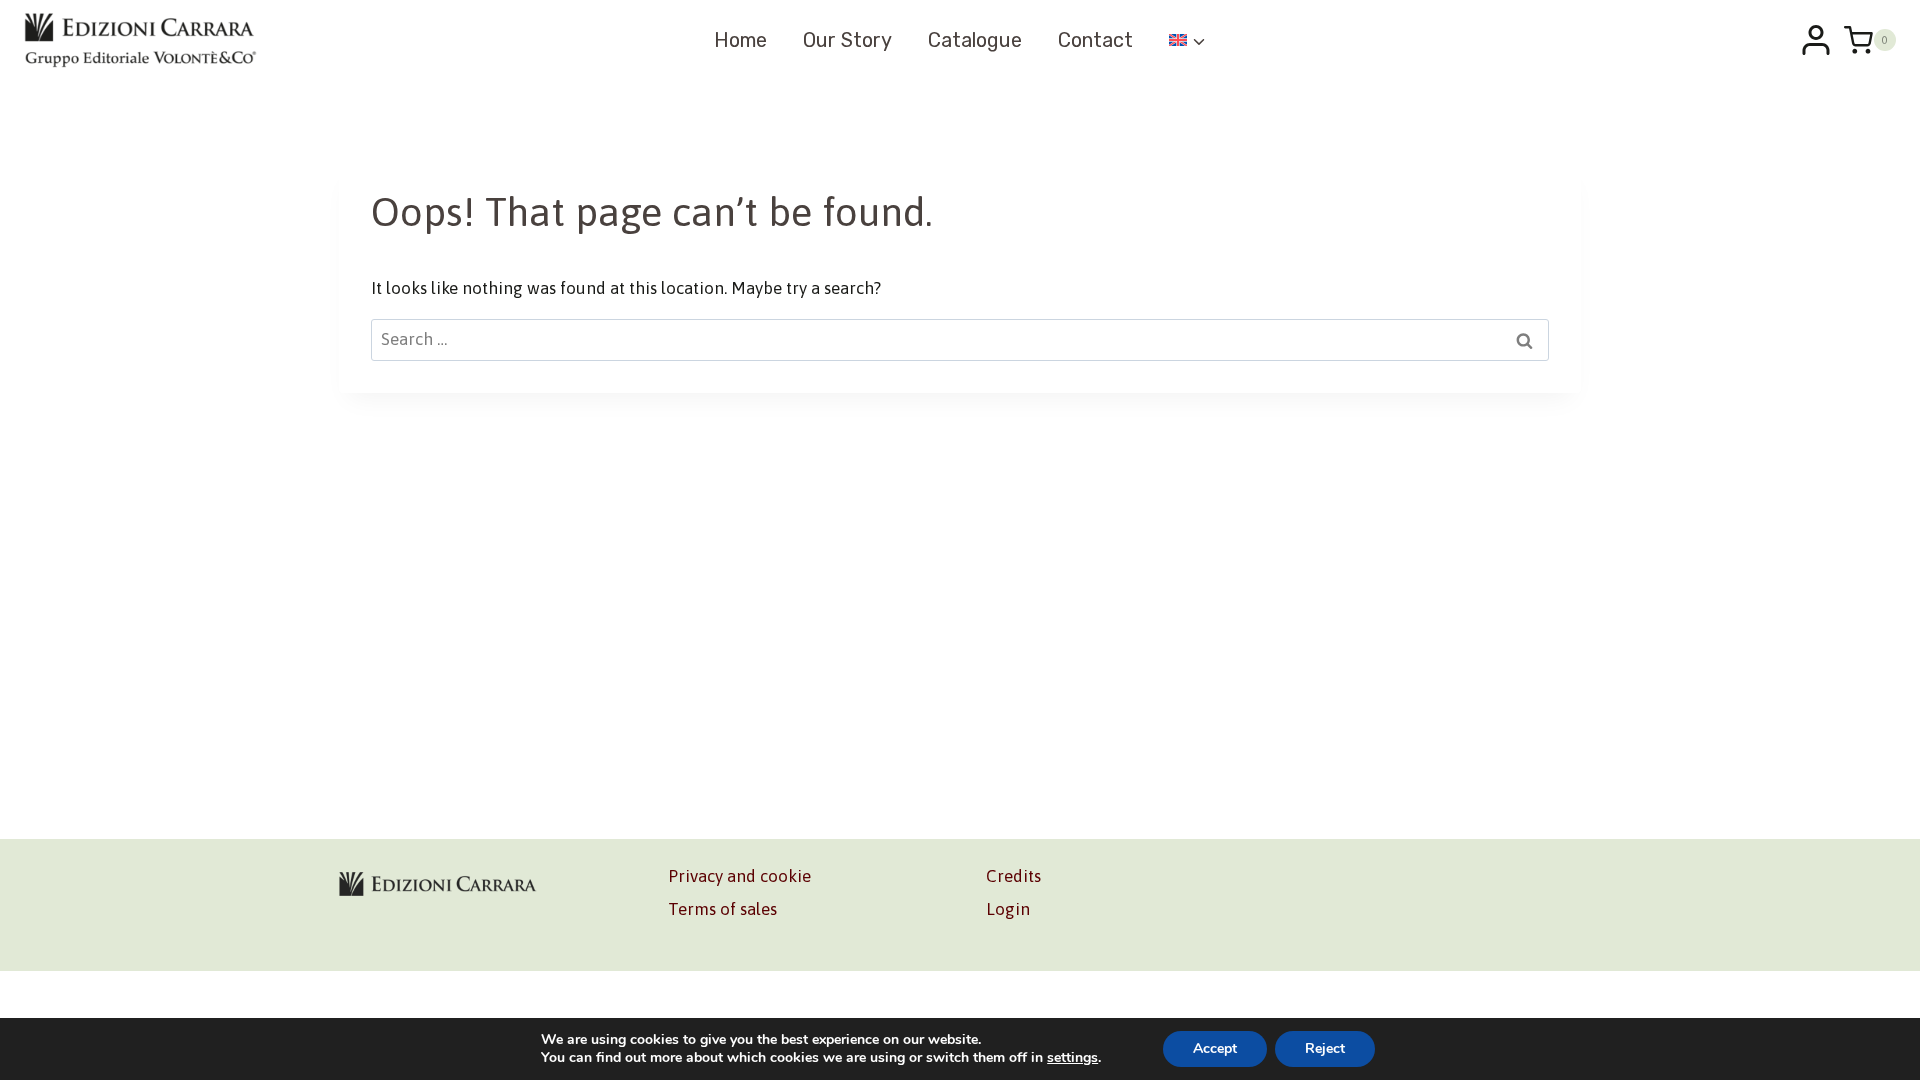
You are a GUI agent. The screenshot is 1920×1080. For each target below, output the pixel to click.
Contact (1095, 40)
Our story (847, 40)
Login (1008, 909)
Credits (1013, 876)
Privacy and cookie (739, 876)
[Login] (1816, 40)
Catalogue (975, 40)
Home (740, 40)
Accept (1215, 1048)
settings (1072, 1058)
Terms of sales (722, 909)
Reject (1325, 1048)
